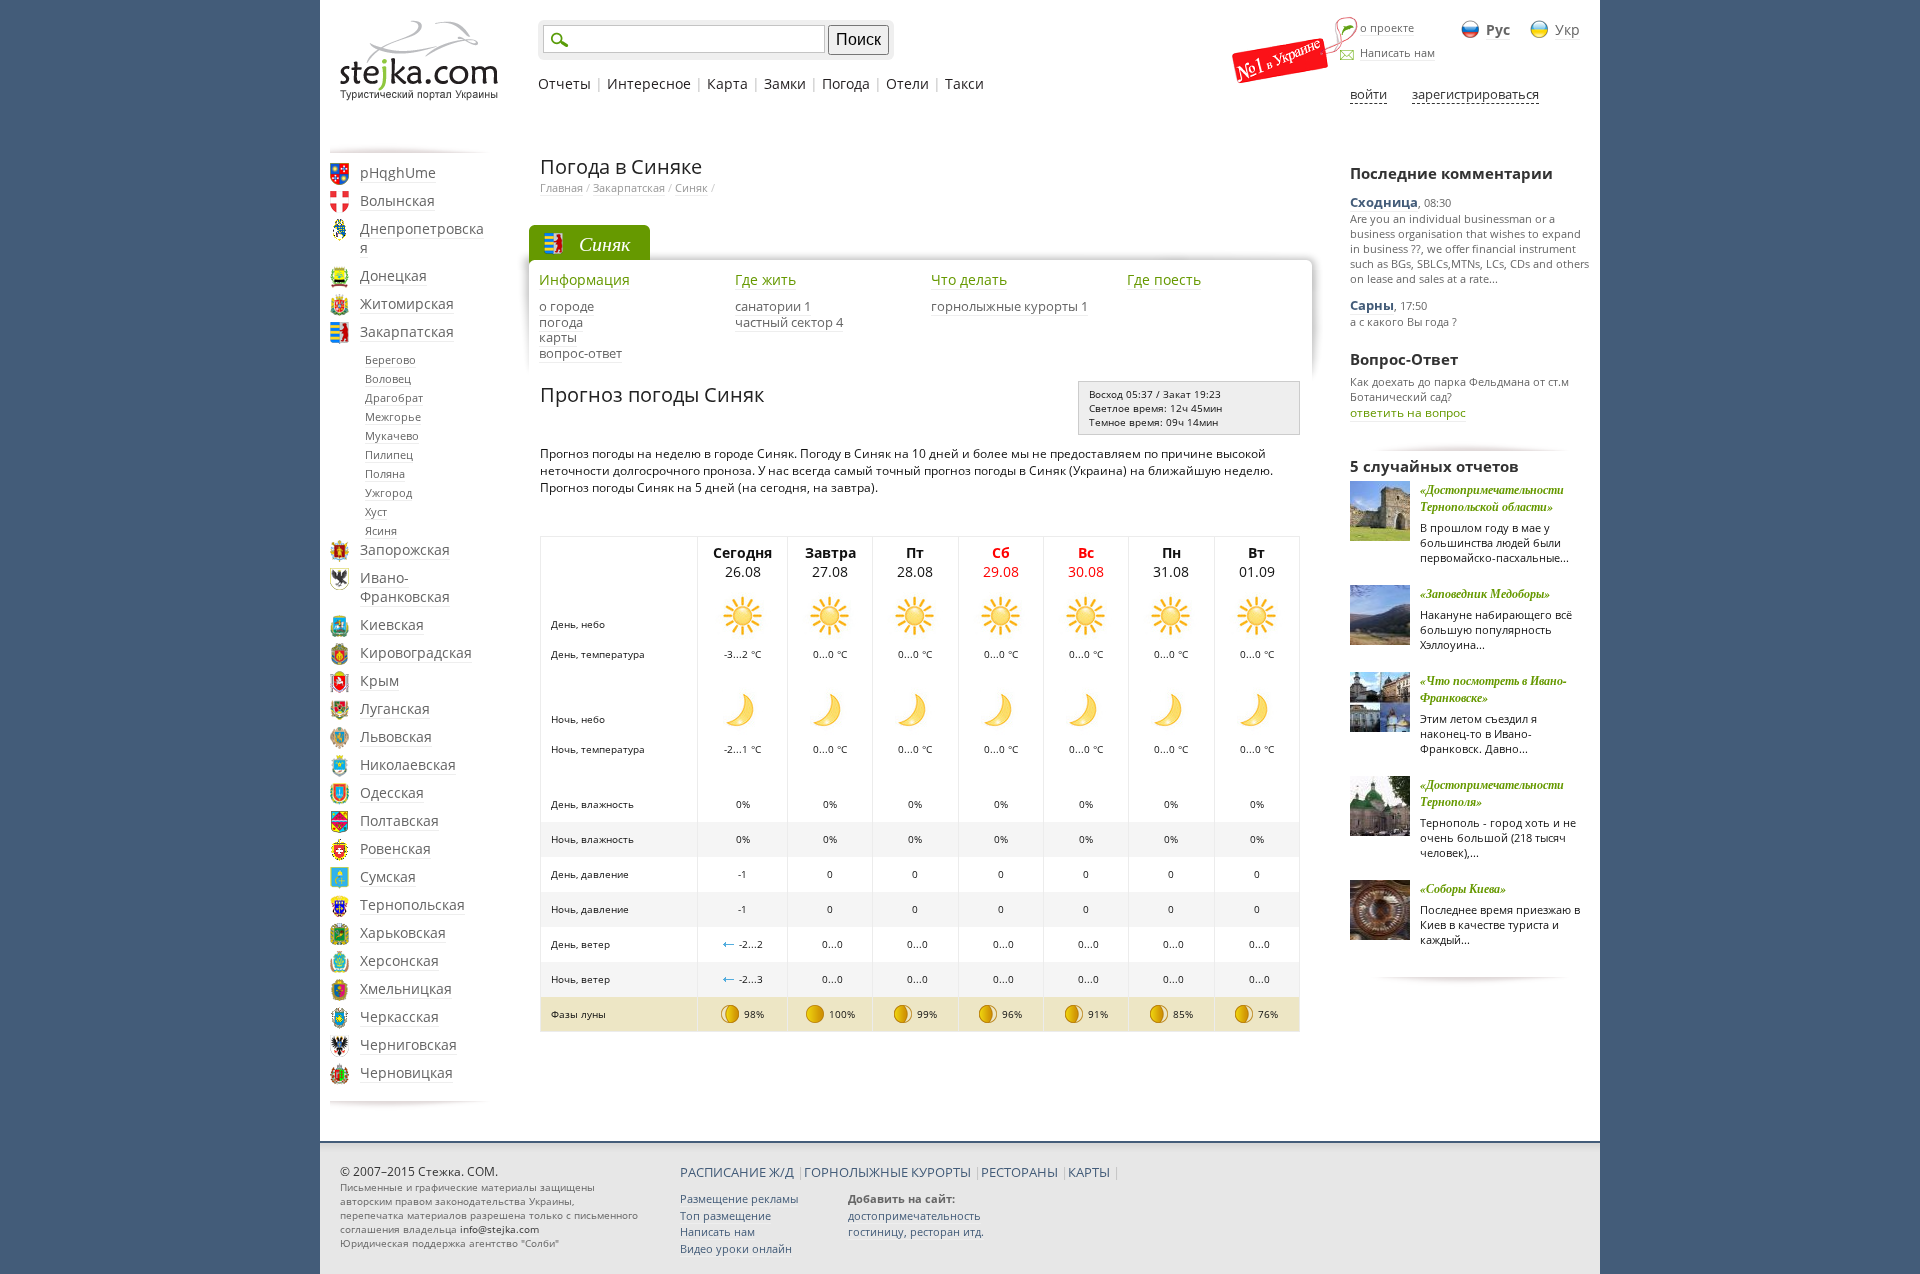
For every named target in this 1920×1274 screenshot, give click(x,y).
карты (558, 337)
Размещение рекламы (739, 1198)
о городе (566, 306)
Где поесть (1164, 279)
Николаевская (408, 764)
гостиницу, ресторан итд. (916, 1231)
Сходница (1384, 202)
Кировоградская (416, 652)
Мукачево (392, 435)
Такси (964, 83)
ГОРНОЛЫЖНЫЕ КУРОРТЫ (887, 1172)
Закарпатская (407, 331)
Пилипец (389, 454)
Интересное (649, 83)
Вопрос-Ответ (1404, 359)
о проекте (1387, 27)
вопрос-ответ (580, 353)
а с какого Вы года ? (1403, 321)
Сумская (388, 876)
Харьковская (403, 932)
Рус (1498, 29)
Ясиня (381, 530)
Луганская (395, 708)
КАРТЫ (1089, 1172)
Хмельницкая (406, 988)
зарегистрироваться (1475, 94)
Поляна (385, 473)
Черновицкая (406, 1072)
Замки (785, 83)
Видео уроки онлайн (736, 1248)
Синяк (691, 187)
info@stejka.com (499, 1229)
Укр (1567, 29)
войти (1368, 94)
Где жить (765, 279)
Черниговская (408, 1044)
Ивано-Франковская (405, 587)
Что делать (969, 279)
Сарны (1372, 305)
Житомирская (407, 303)
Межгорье (393, 416)
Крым (379, 680)
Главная (561, 187)
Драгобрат (394, 397)
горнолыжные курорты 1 (1009, 306)
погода (561, 322)
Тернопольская (412, 904)
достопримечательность (914, 1215)
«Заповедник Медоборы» (1485, 593)
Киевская (392, 624)
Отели (907, 83)
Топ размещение (725, 1215)
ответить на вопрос (1408, 412)
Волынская (397, 200)
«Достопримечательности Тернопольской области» (1492, 498)
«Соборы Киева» (1463, 888)
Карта (727, 83)
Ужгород (388, 492)
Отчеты (564, 83)
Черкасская (399, 1016)
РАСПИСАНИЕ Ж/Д (737, 1172)
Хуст (376, 511)
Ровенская (395, 848)
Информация (584, 279)
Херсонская (399, 960)
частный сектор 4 (789, 322)
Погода (846, 83)
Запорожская (405, 549)
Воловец (388, 378)
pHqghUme (398, 172)
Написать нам (1397, 52)
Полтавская (399, 820)
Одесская (392, 792)
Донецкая (393, 275)
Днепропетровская (422, 238)
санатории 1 (773, 306)
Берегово (390, 359)
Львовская (396, 736)
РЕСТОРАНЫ (1019, 1172)
